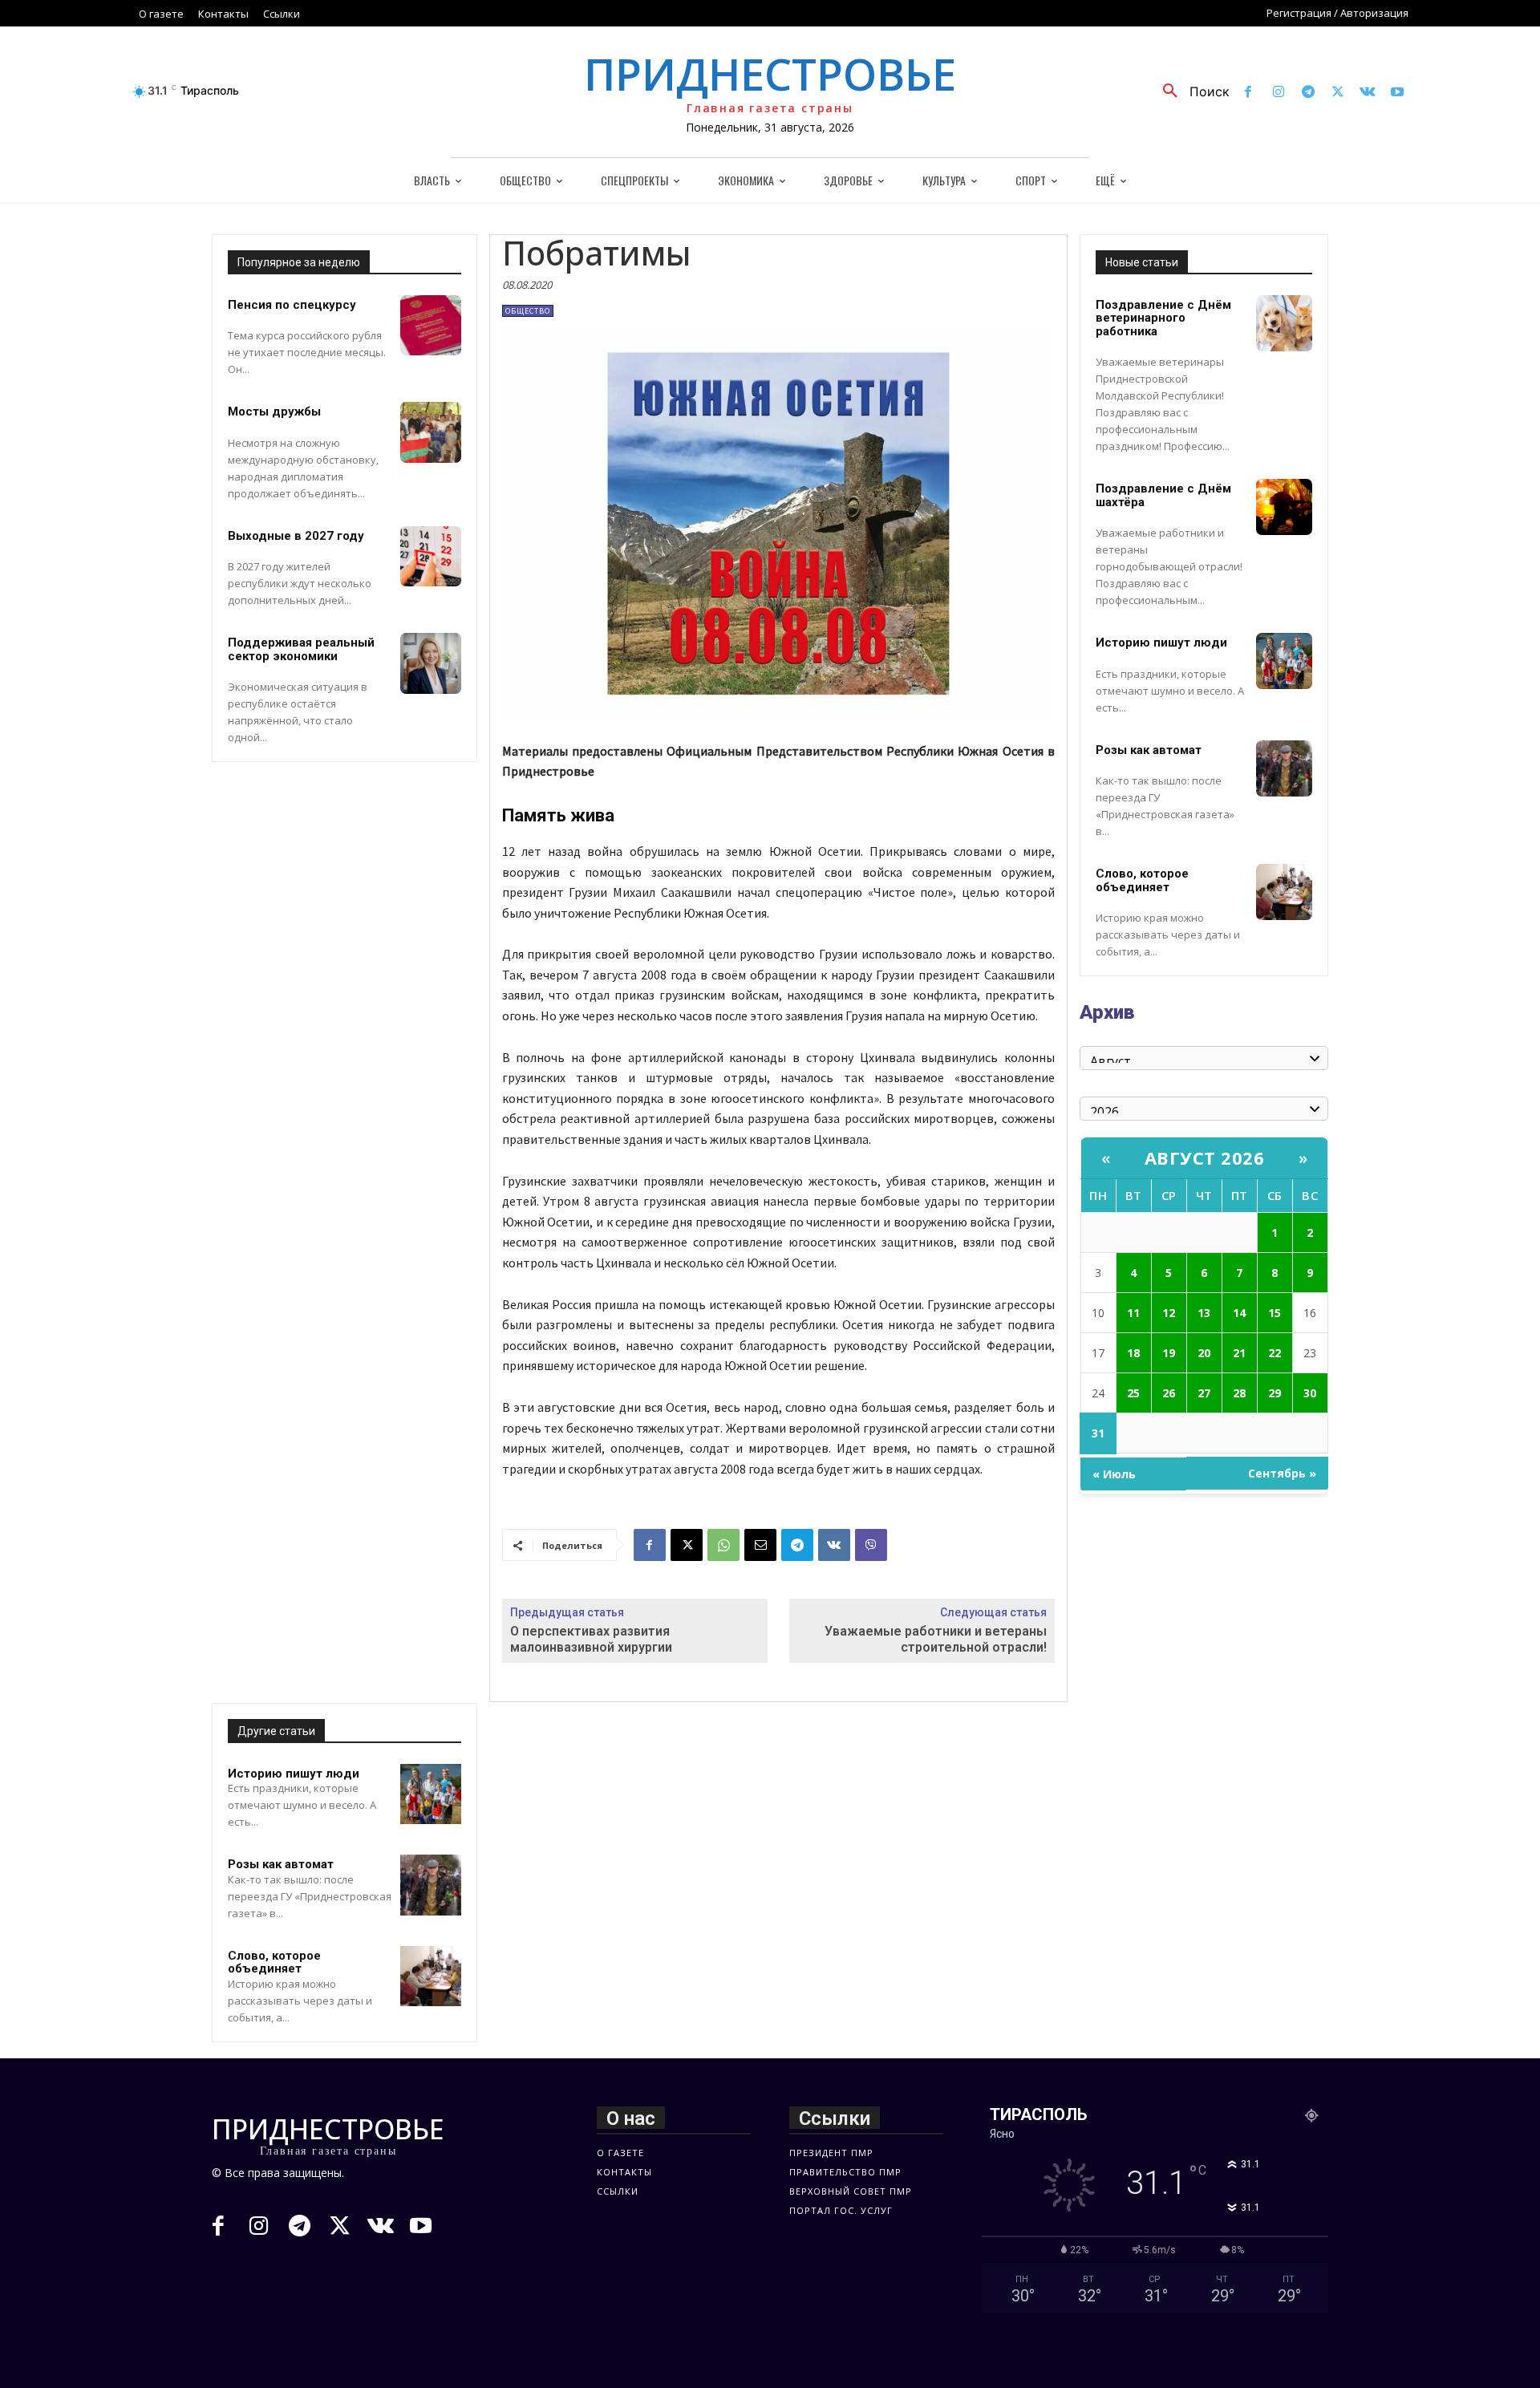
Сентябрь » (1282, 1473)
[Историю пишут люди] (431, 1794)
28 (1239, 1393)
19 (1169, 1353)
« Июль (1114, 1474)
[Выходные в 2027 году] (431, 557)
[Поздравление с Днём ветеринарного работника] (1284, 323)
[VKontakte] (1368, 93)
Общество (528, 311)
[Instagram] (1278, 93)
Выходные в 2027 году (296, 536)
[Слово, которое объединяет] (431, 1976)
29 (1275, 1393)
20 (1204, 1353)
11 (1133, 1313)
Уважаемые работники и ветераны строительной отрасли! (936, 1639)
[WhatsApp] (723, 1545)
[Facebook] (1248, 93)
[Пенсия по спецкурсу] (431, 326)
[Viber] (871, 1545)
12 (1169, 1313)
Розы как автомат (281, 1864)
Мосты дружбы (274, 412)
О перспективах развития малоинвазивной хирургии (591, 1639)
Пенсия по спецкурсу (292, 305)
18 (1133, 1353)
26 (1169, 1393)
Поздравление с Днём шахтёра (1163, 495)
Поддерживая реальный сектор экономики (301, 649)
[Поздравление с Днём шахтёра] (1284, 507)
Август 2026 (1205, 1158)
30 (1310, 1393)
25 (1133, 1393)
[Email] (760, 1545)
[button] (1190, 91)
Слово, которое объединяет (274, 1962)
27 (1204, 1393)
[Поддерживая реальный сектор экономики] (431, 663)
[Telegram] (1308, 93)
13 (1204, 1313)
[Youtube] (1398, 93)
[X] (1337, 93)
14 (1239, 1313)
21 (1239, 1353)
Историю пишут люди (294, 1774)
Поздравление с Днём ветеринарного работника (1163, 318)
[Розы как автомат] (431, 1885)
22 (1275, 1353)
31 (1098, 1433)
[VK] (834, 1545)
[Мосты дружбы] (431, 432)
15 (1275, 1313)
